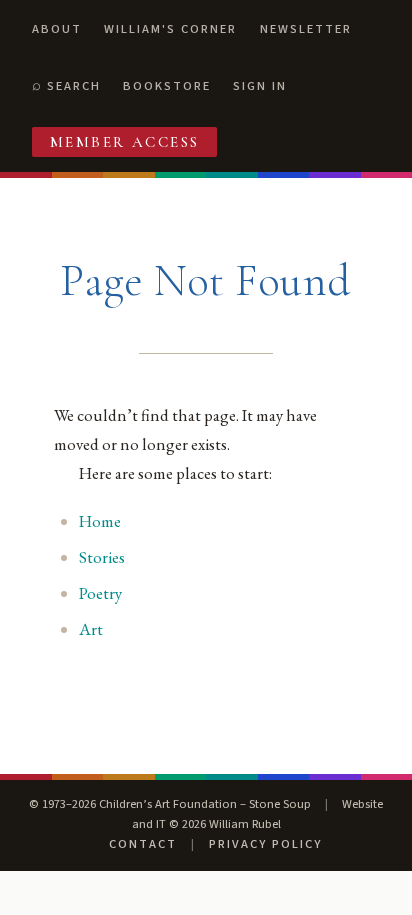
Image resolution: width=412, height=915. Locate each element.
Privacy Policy (265, 844)
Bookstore (167, 86)
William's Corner (170, 29)
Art (91, 629)
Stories (102, 557)
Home (100, 521)
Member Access (125, 142)
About (57, 29)
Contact (143, 844)
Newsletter (306, 29)
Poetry (100, 593)
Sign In (260, 86)
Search (74, 86)
